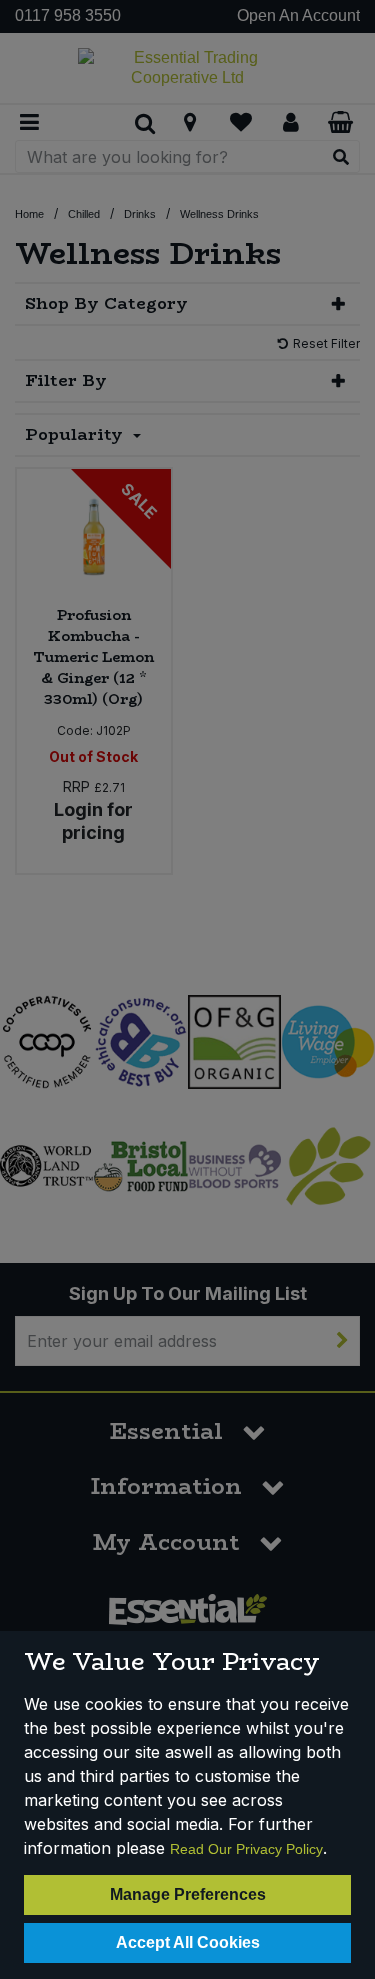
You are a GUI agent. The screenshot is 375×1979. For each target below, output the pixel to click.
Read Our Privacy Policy (246, 1849)
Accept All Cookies (188, 1942)
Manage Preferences (188, 1894)
